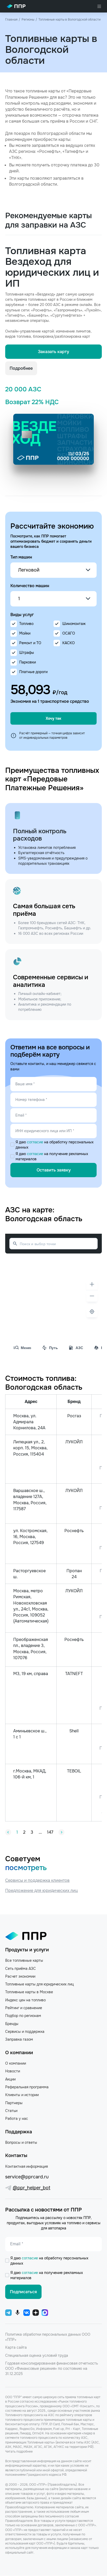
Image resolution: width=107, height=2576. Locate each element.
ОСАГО (69, 633)
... (40, 1832)
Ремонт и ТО (30, 643)
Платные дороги (33, 672)
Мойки (25, 633)
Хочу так (53, 718)
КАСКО (69, 643)
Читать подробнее (19, 2452)
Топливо (26, 624)
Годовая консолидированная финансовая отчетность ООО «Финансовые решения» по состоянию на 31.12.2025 (52, 2369)
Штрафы (27, 653)
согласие (36, 1142)
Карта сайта (16, 2347)
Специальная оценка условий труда (37, 2355)
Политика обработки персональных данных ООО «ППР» (48, 2337)
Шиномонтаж (74, 624)
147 (50, 1832)
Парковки (28, 662)
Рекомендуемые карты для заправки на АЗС (49, 220)
